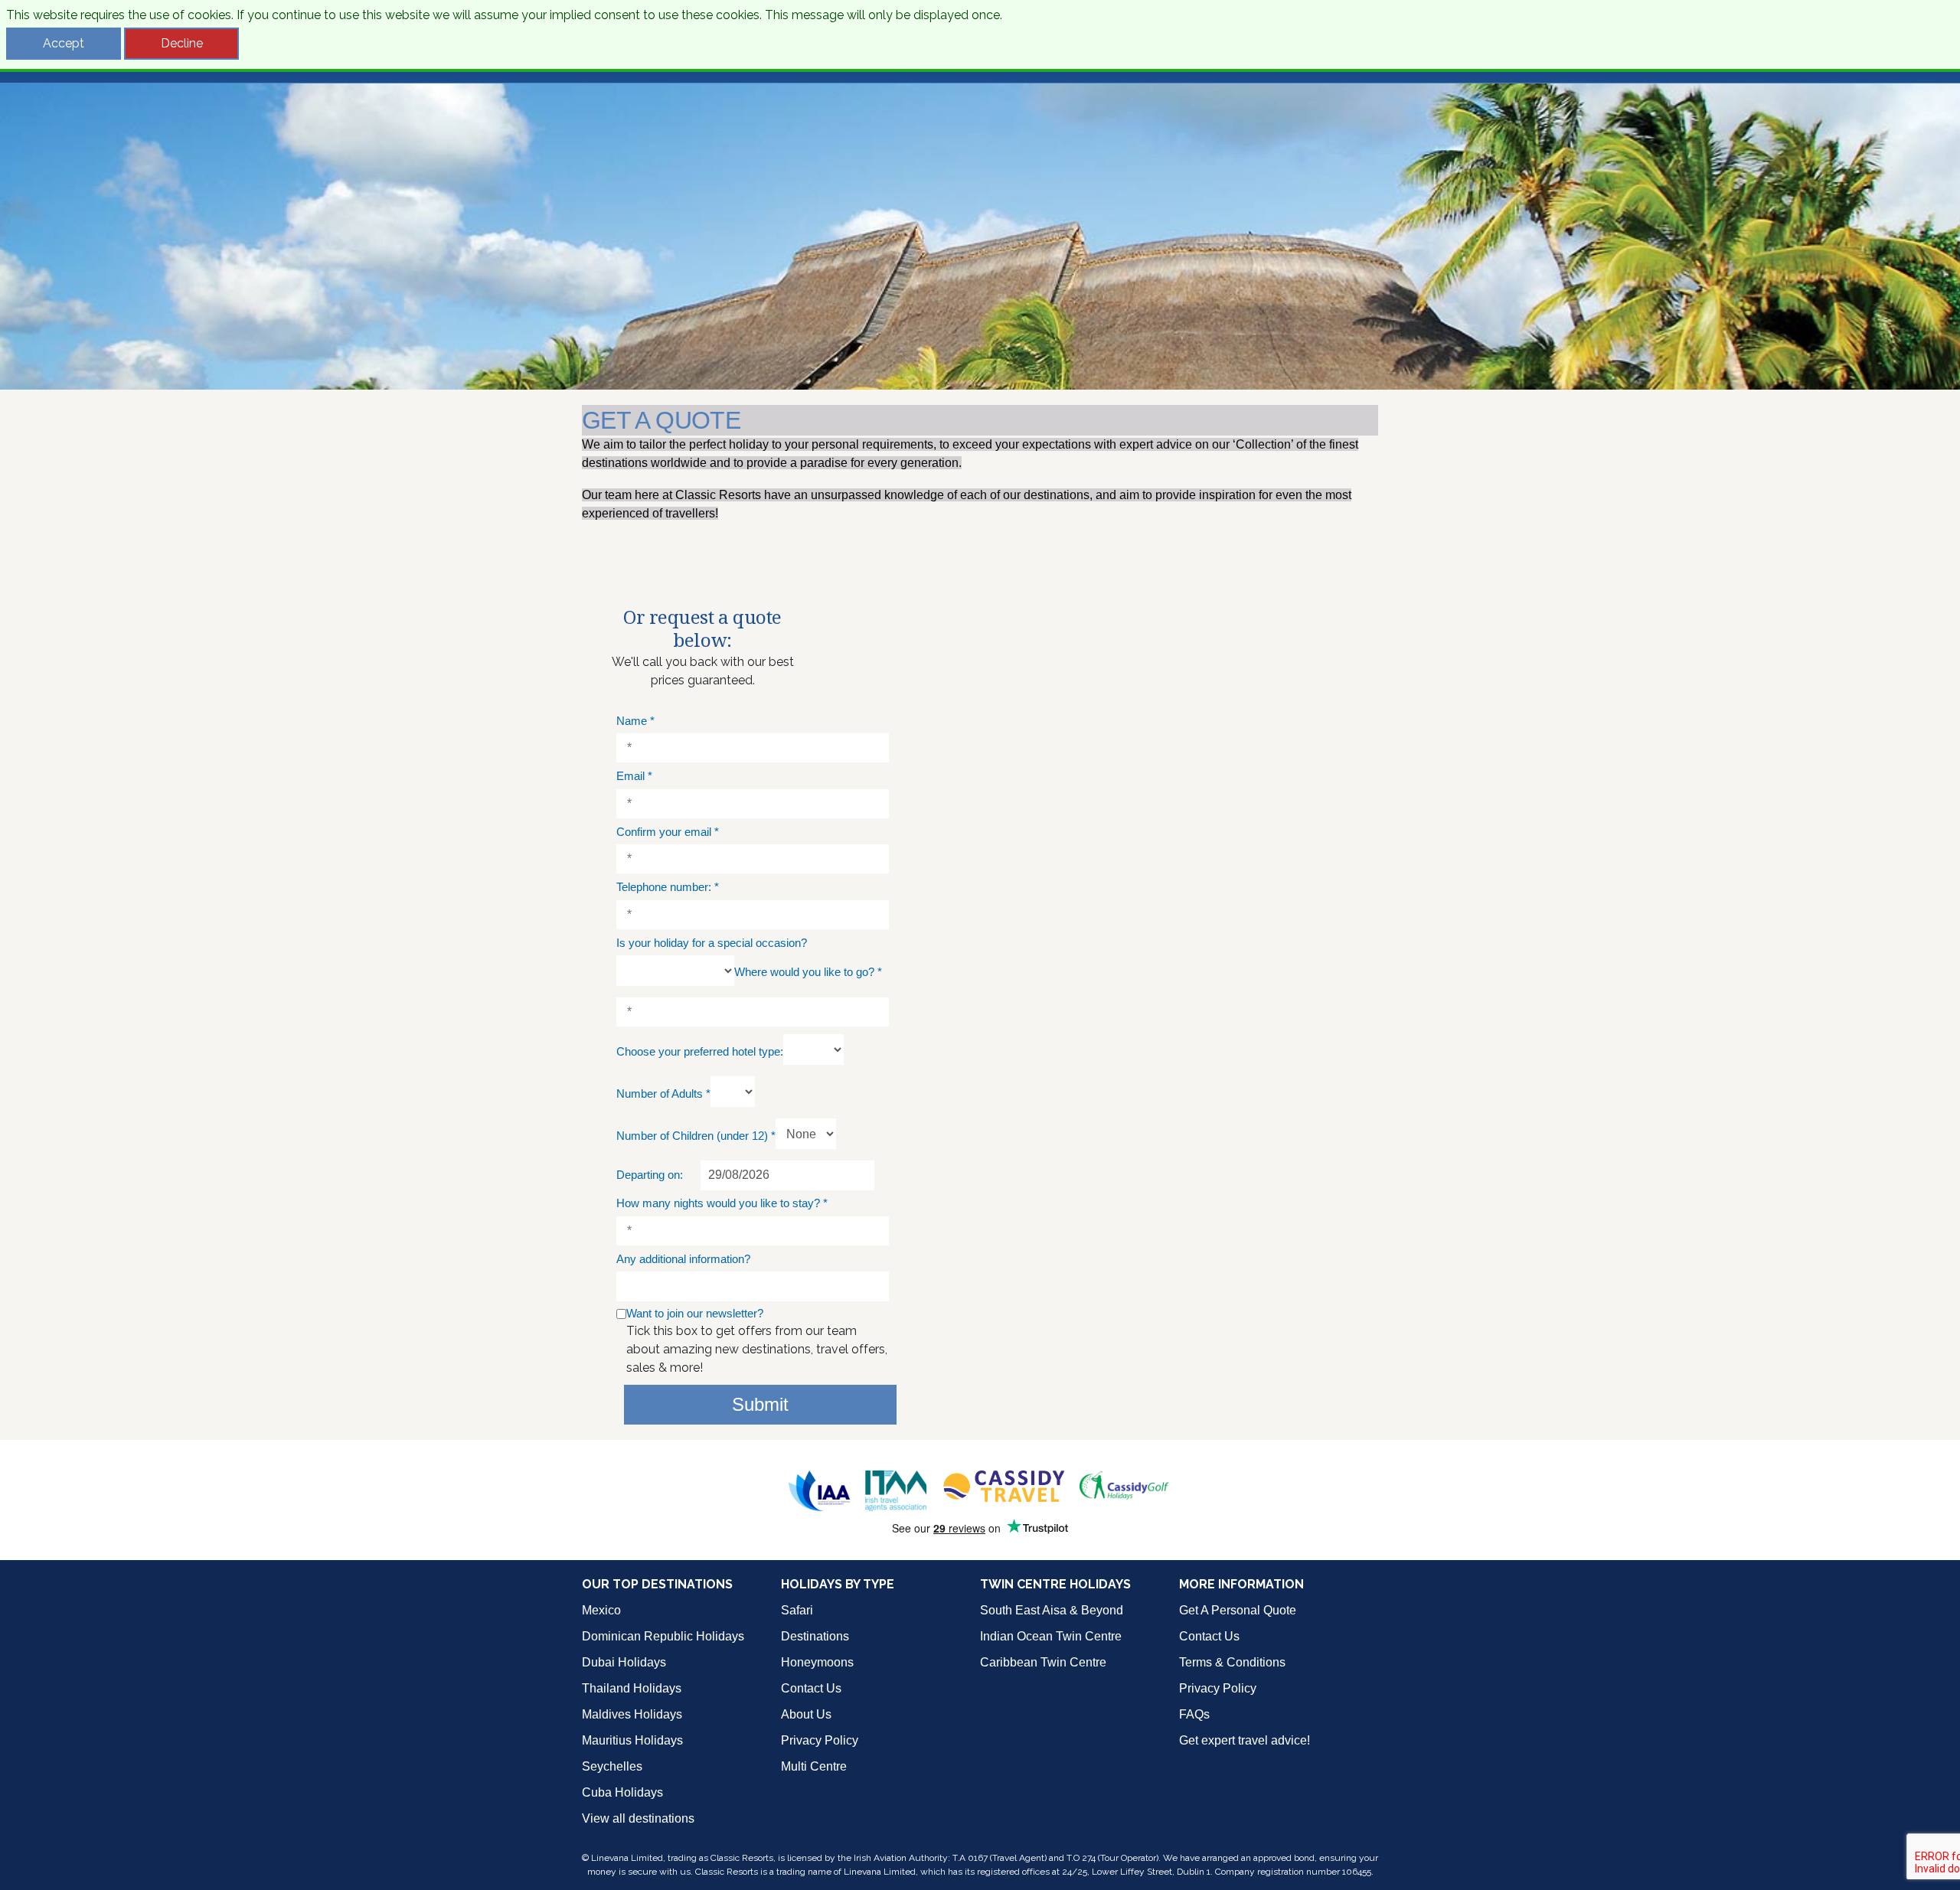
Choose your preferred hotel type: (700, 1051)
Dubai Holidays (624, 1662)
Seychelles (612, 1766)
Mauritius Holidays (632, 1740)
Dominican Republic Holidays (663, 1636)
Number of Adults (663, 1094)
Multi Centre (814, 1766)
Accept (64, 43)
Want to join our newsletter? (695, 1313)
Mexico (601, 1610)
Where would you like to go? (808, 972)
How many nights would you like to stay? (722, 1203)
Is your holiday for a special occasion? (712, 943)
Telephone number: (668, 887)
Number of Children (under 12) (696, 1136)
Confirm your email (668, 832)
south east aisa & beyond (1052, 1610)
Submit (760, 1404)
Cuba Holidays (622, 1792)
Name (635, 721)
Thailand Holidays (632, 1688)
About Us (806, 1714)
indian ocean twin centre (1051, 1636)
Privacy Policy (820, 1740)
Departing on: (650, 1175)
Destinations (815, 1636)
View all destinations (638, 1818)
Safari (797, 1610)
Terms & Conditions (1232, 1662)
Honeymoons (817, 1662)
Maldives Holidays (632, 1714)
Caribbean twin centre (1043, 1662)
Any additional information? (683, 1259)
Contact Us (811, 1688)
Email (634, 776)
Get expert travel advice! (1245, 1740)
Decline (182, 43)
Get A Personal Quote (1238, 1610)
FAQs (1194, 1714)
